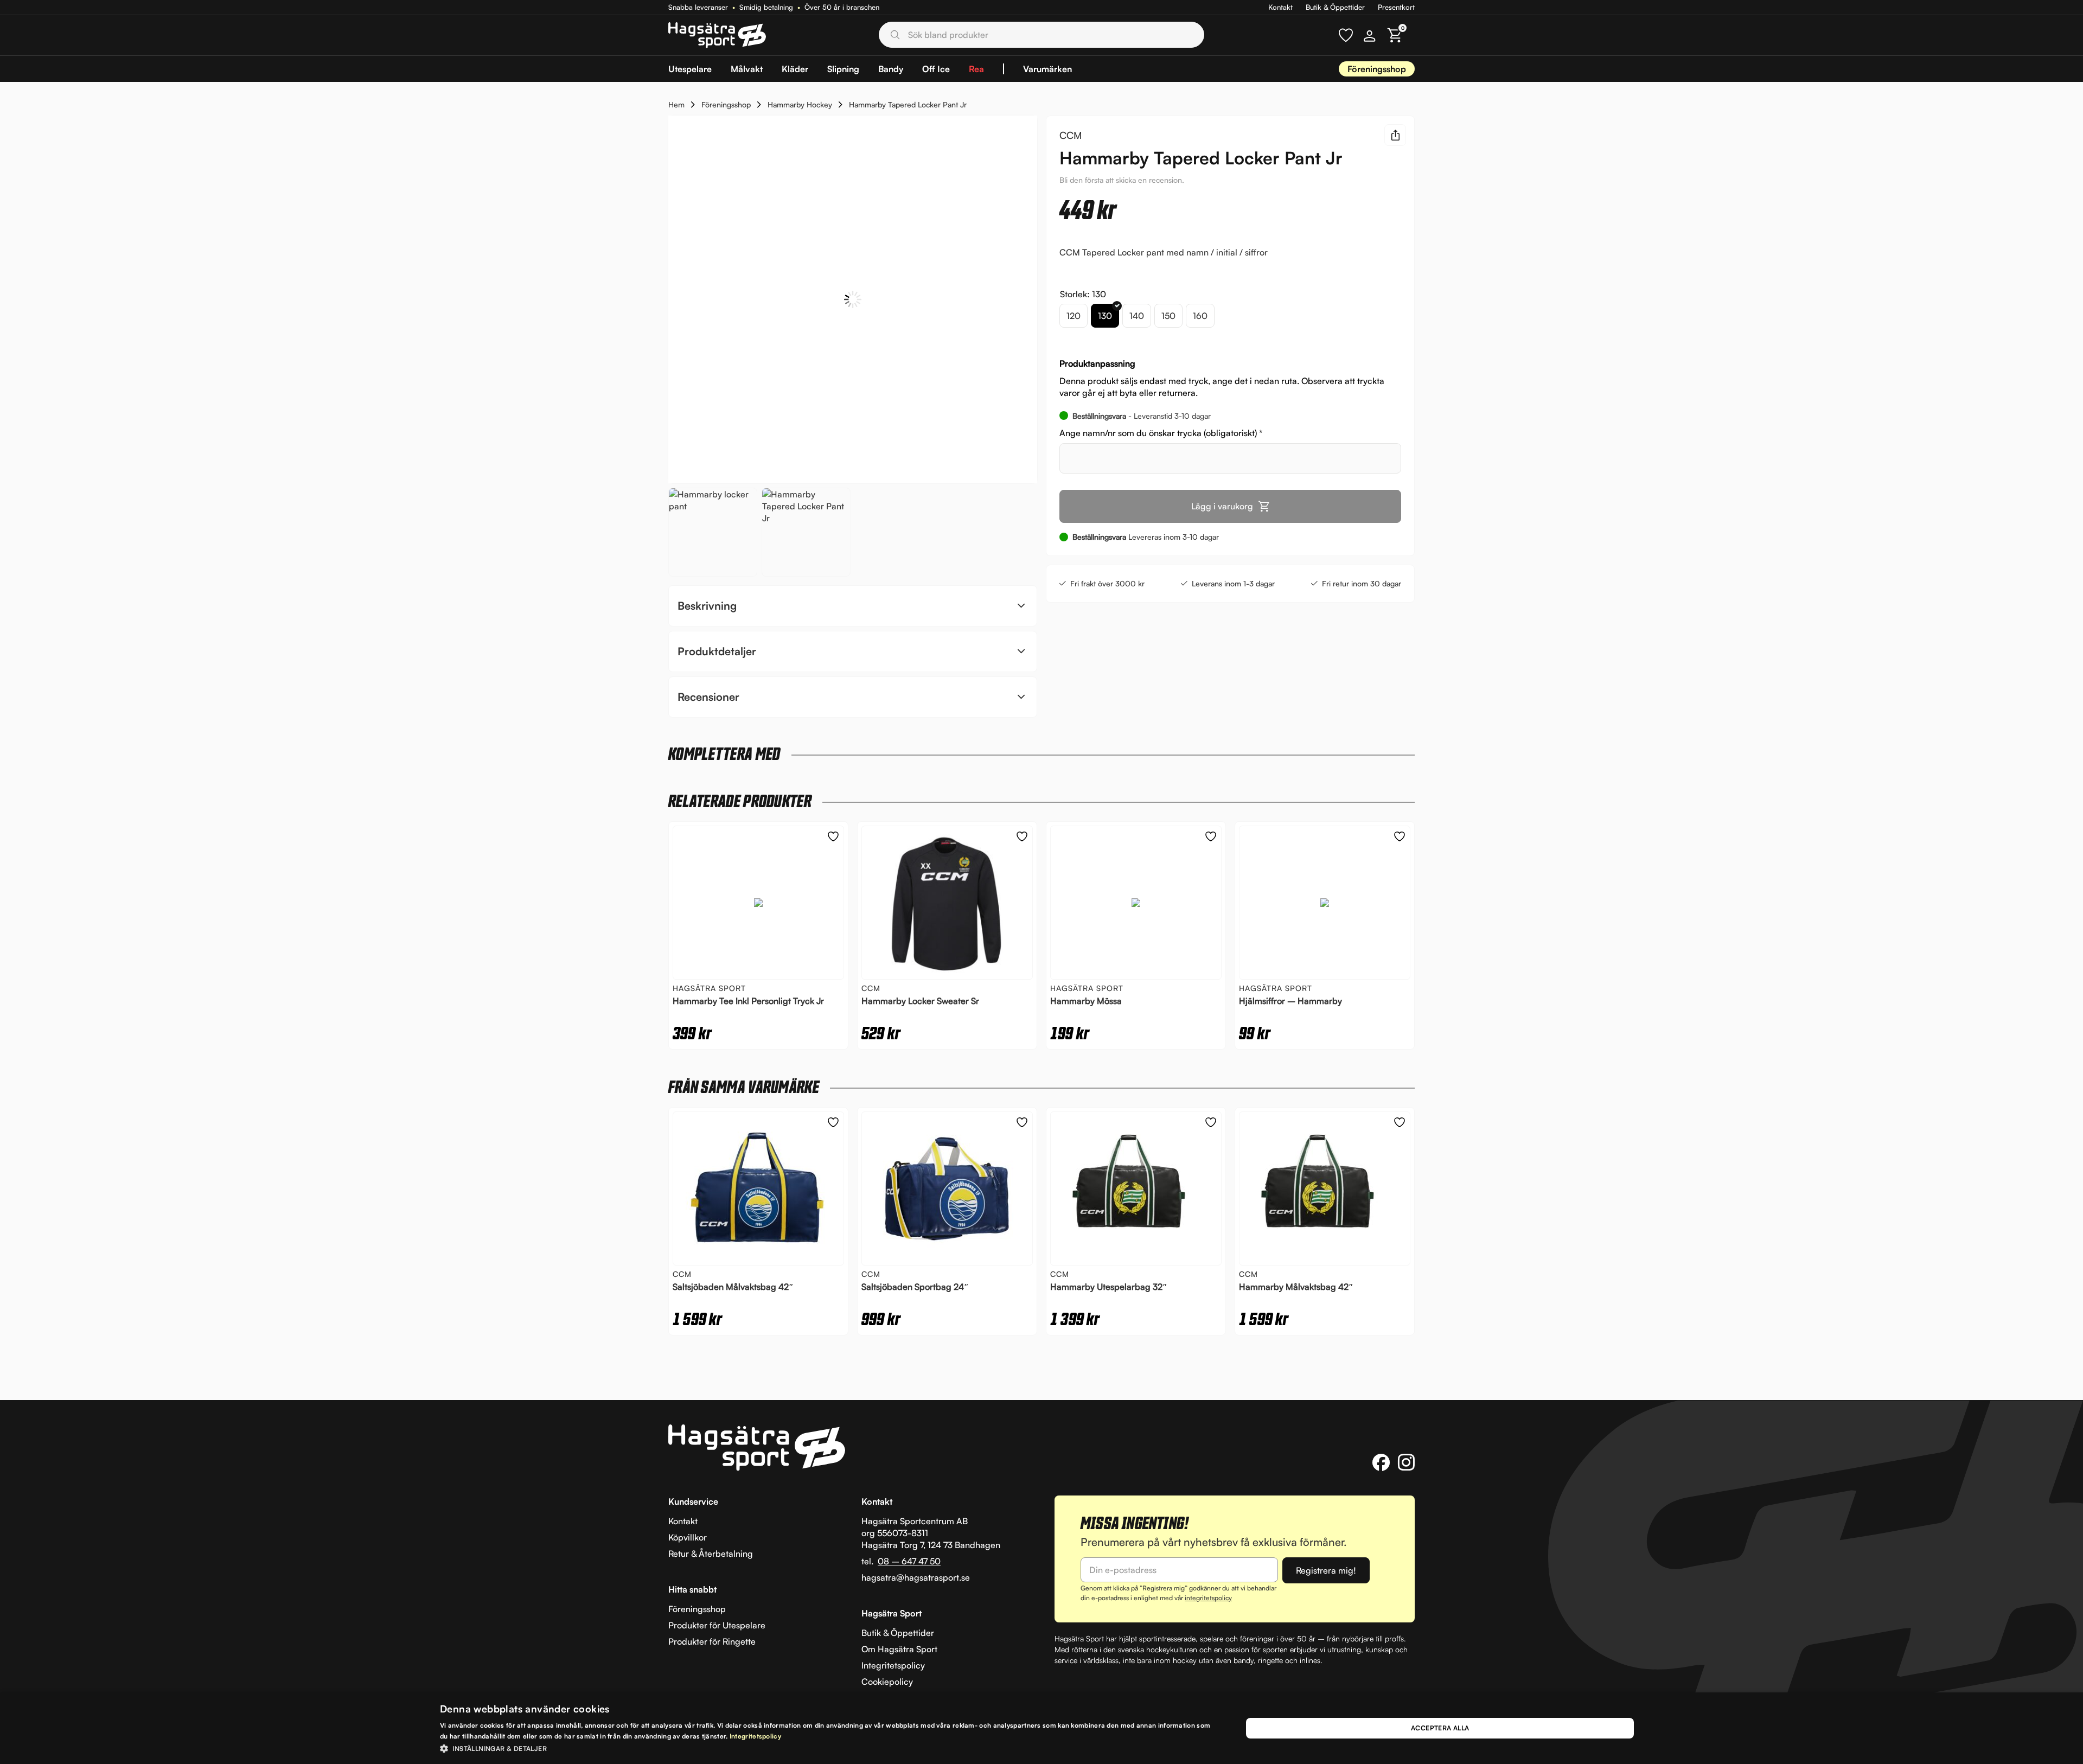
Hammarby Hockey (800, 104)
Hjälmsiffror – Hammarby (1290, 1001)
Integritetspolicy (755, 1736)
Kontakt (1280, 7)
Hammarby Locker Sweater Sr (920, 1001)
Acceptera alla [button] (1440, 1728)
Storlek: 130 (1083, 294)
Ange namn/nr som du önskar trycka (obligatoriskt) (1161, 433)
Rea (976, 69)
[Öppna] (1346, 35)
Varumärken (1047, 69)
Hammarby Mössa (1086, 1001)
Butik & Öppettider (1335, 7)
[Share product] (1395, 135)
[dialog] (1041, 1728)
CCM (1071, 135)
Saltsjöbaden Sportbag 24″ (915, 1287)
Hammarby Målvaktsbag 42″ (1296, 1287)
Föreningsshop (1377, 69)
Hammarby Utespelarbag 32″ (1109, 1287)
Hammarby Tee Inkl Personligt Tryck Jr (748, 1001)
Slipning (843, 69)
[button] (853, 606)
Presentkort (1396, 7)
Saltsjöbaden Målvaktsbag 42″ (733, 1287)
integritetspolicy (1208, 1598)
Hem (676, 104)
